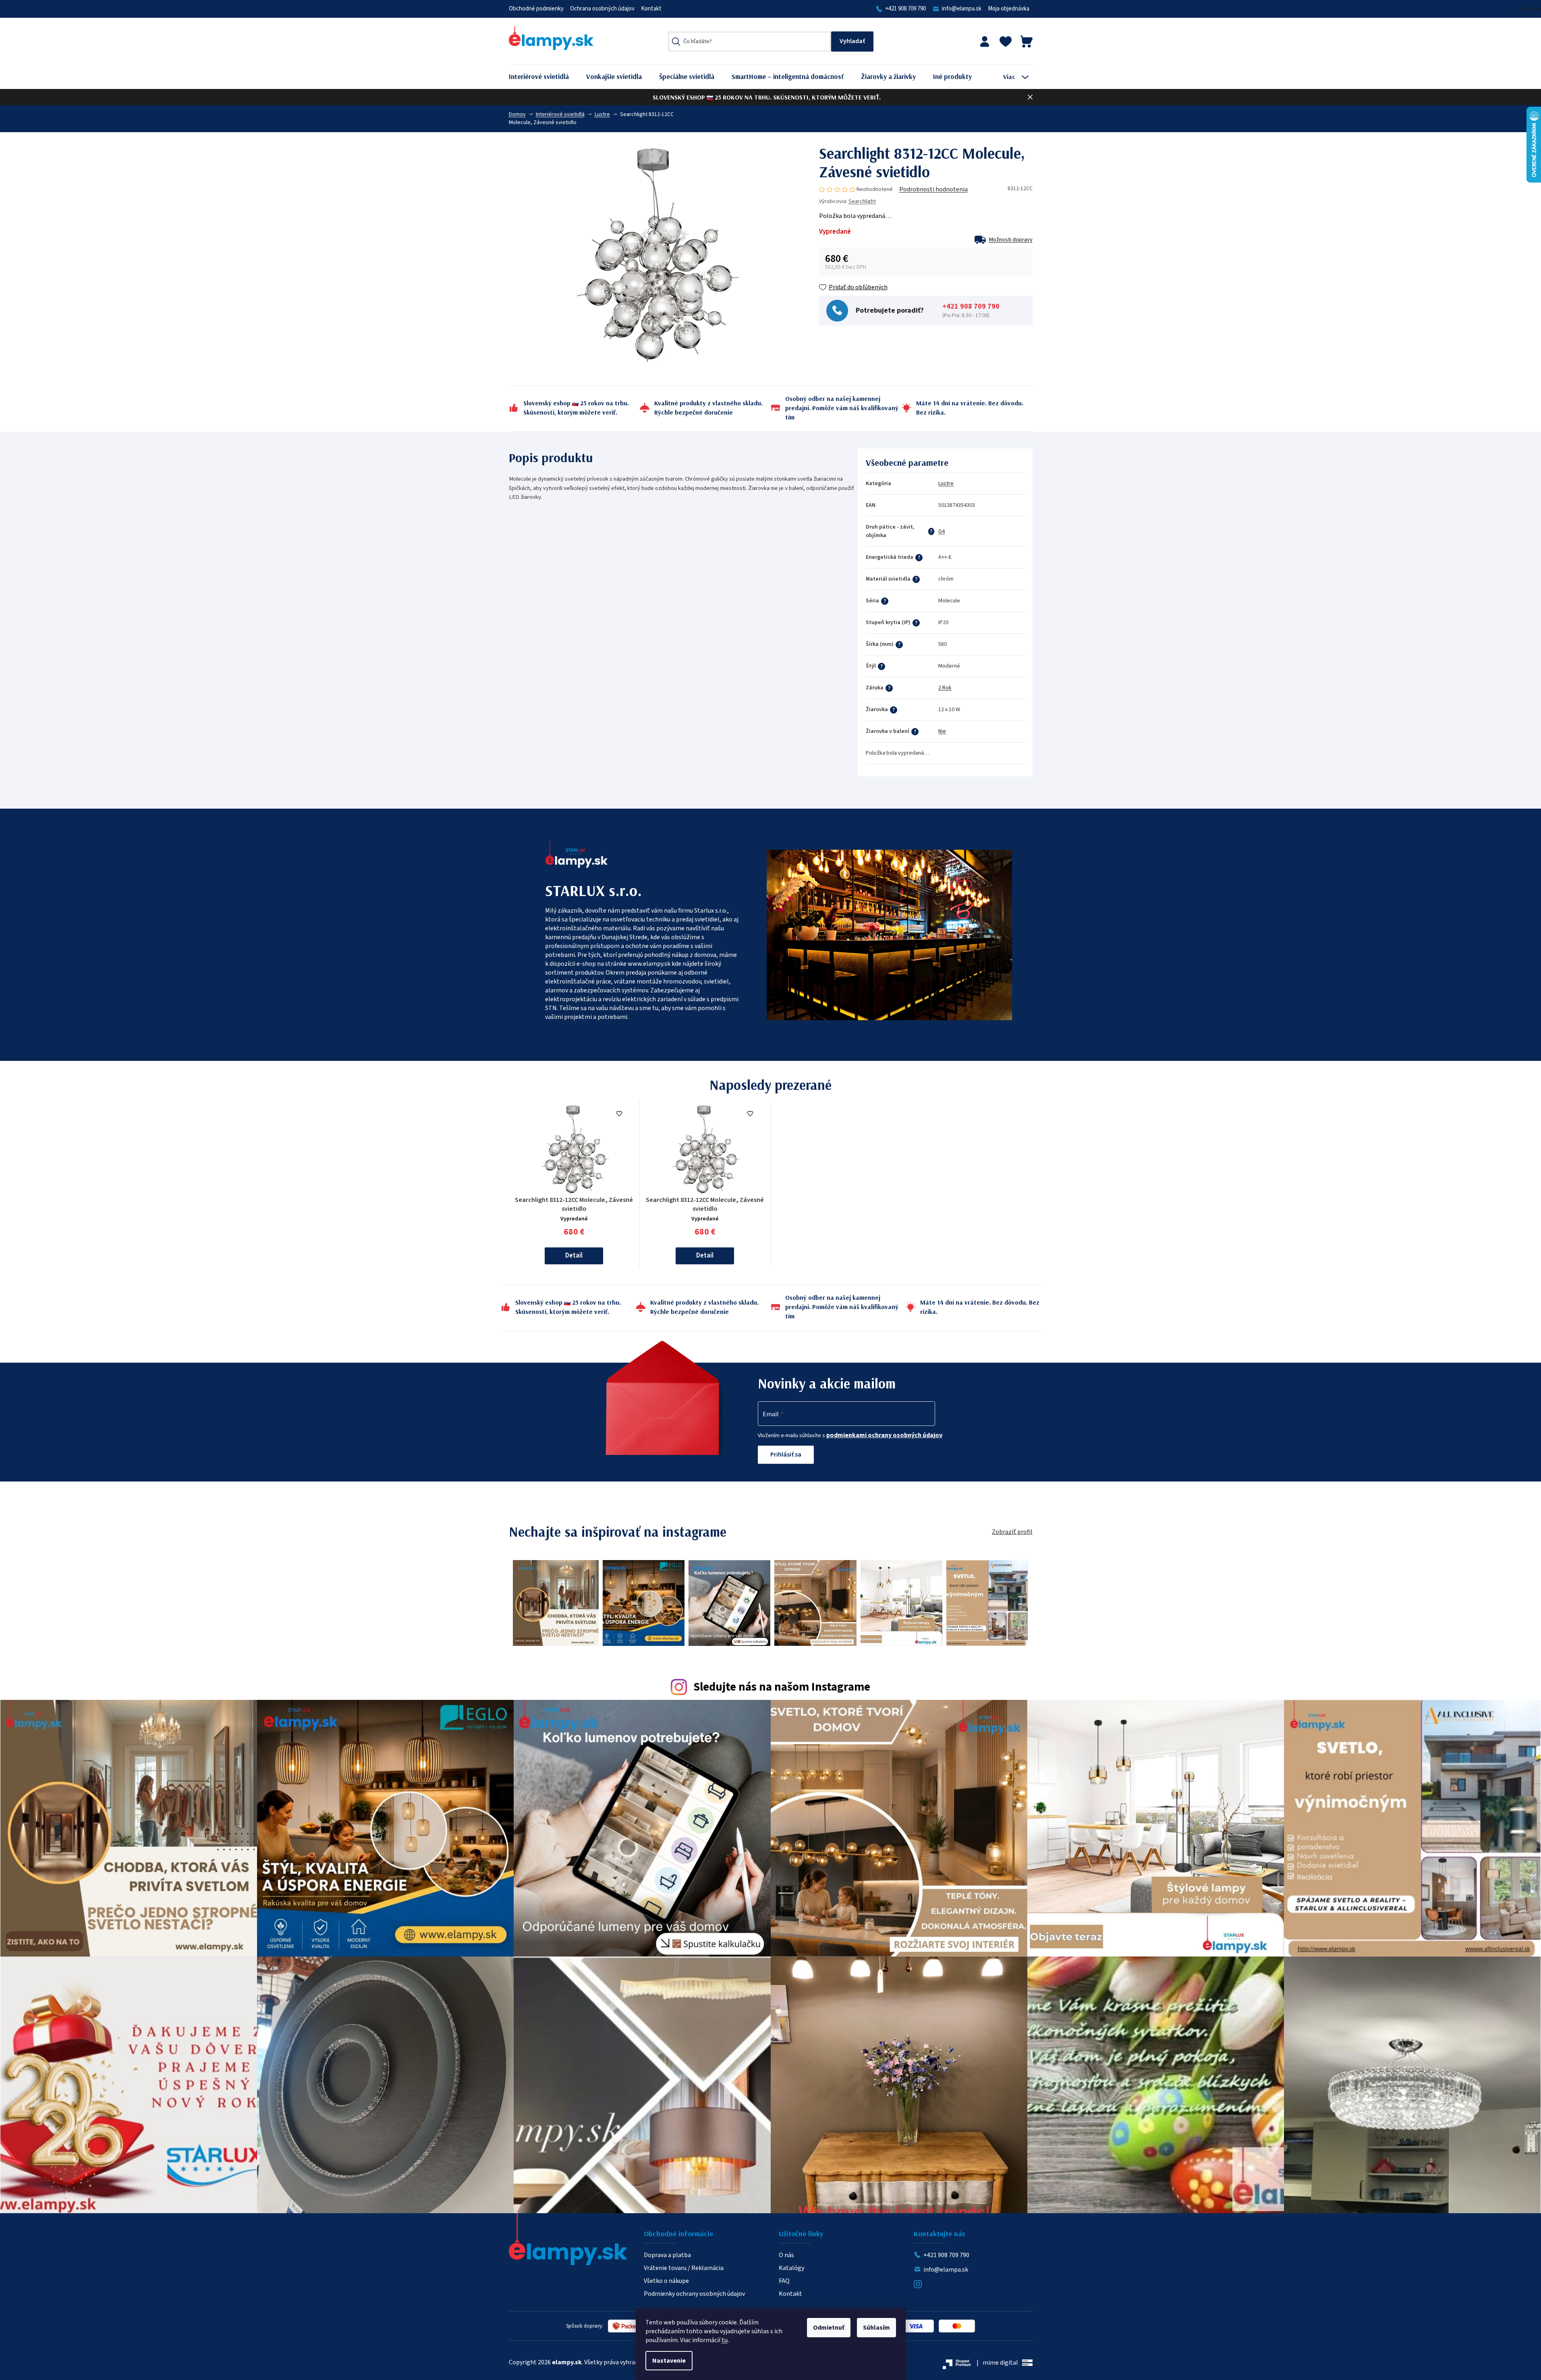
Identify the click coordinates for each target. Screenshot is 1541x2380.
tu (725, 2340)
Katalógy (791, 2268)
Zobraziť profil (1012, 1532)
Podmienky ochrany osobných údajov (694, 2294)
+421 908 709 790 (905, 9)
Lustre (946, 483)
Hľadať (852, 41)
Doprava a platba (667, 2255)
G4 (942, 531)
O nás (786, 2255)
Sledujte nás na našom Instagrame (782, 1687)
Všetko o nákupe (666, 2281)
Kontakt (651, 9)
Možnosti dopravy (1011, 240)
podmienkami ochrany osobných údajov (884, 1435)
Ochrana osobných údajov (602, 9)
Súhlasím (876, 2328)
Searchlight (862, 201)
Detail (574, 1255)
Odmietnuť (829, 2328)
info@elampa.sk (962, 9)
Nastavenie (669, 2361)
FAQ (784, 2281)
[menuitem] (545, 77)
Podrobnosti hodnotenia (933, 189)
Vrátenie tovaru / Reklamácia (684, 2268)
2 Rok (945, 688)
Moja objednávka (1009, 9)
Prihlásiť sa (786, 1455)
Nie (942, 731)
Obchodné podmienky (536, 9)
